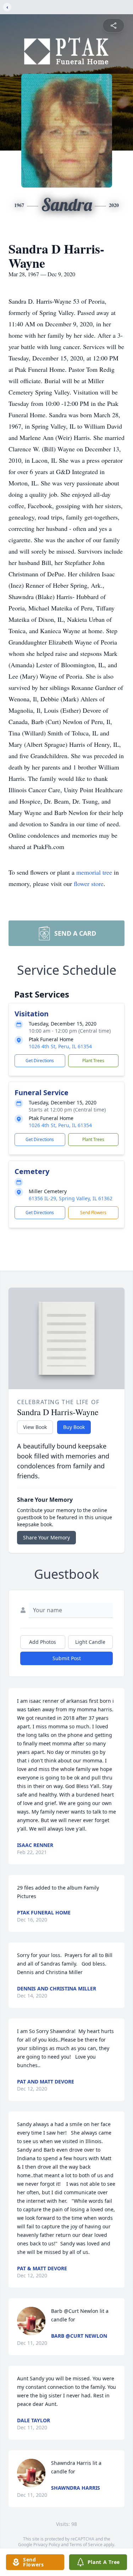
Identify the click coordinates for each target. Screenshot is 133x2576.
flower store (89, 884)
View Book (35, 1427)
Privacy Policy (47, 2545)
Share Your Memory (46, 1537)
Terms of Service (86, 2545)
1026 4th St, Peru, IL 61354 (60, 1046)
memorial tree (94, 872)
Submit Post (67, 1658)
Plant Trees (93, 1061)
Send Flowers (93, 1213)
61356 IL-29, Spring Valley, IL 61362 (71, 1198)
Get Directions (40, 1061)
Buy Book (74, 1427)
